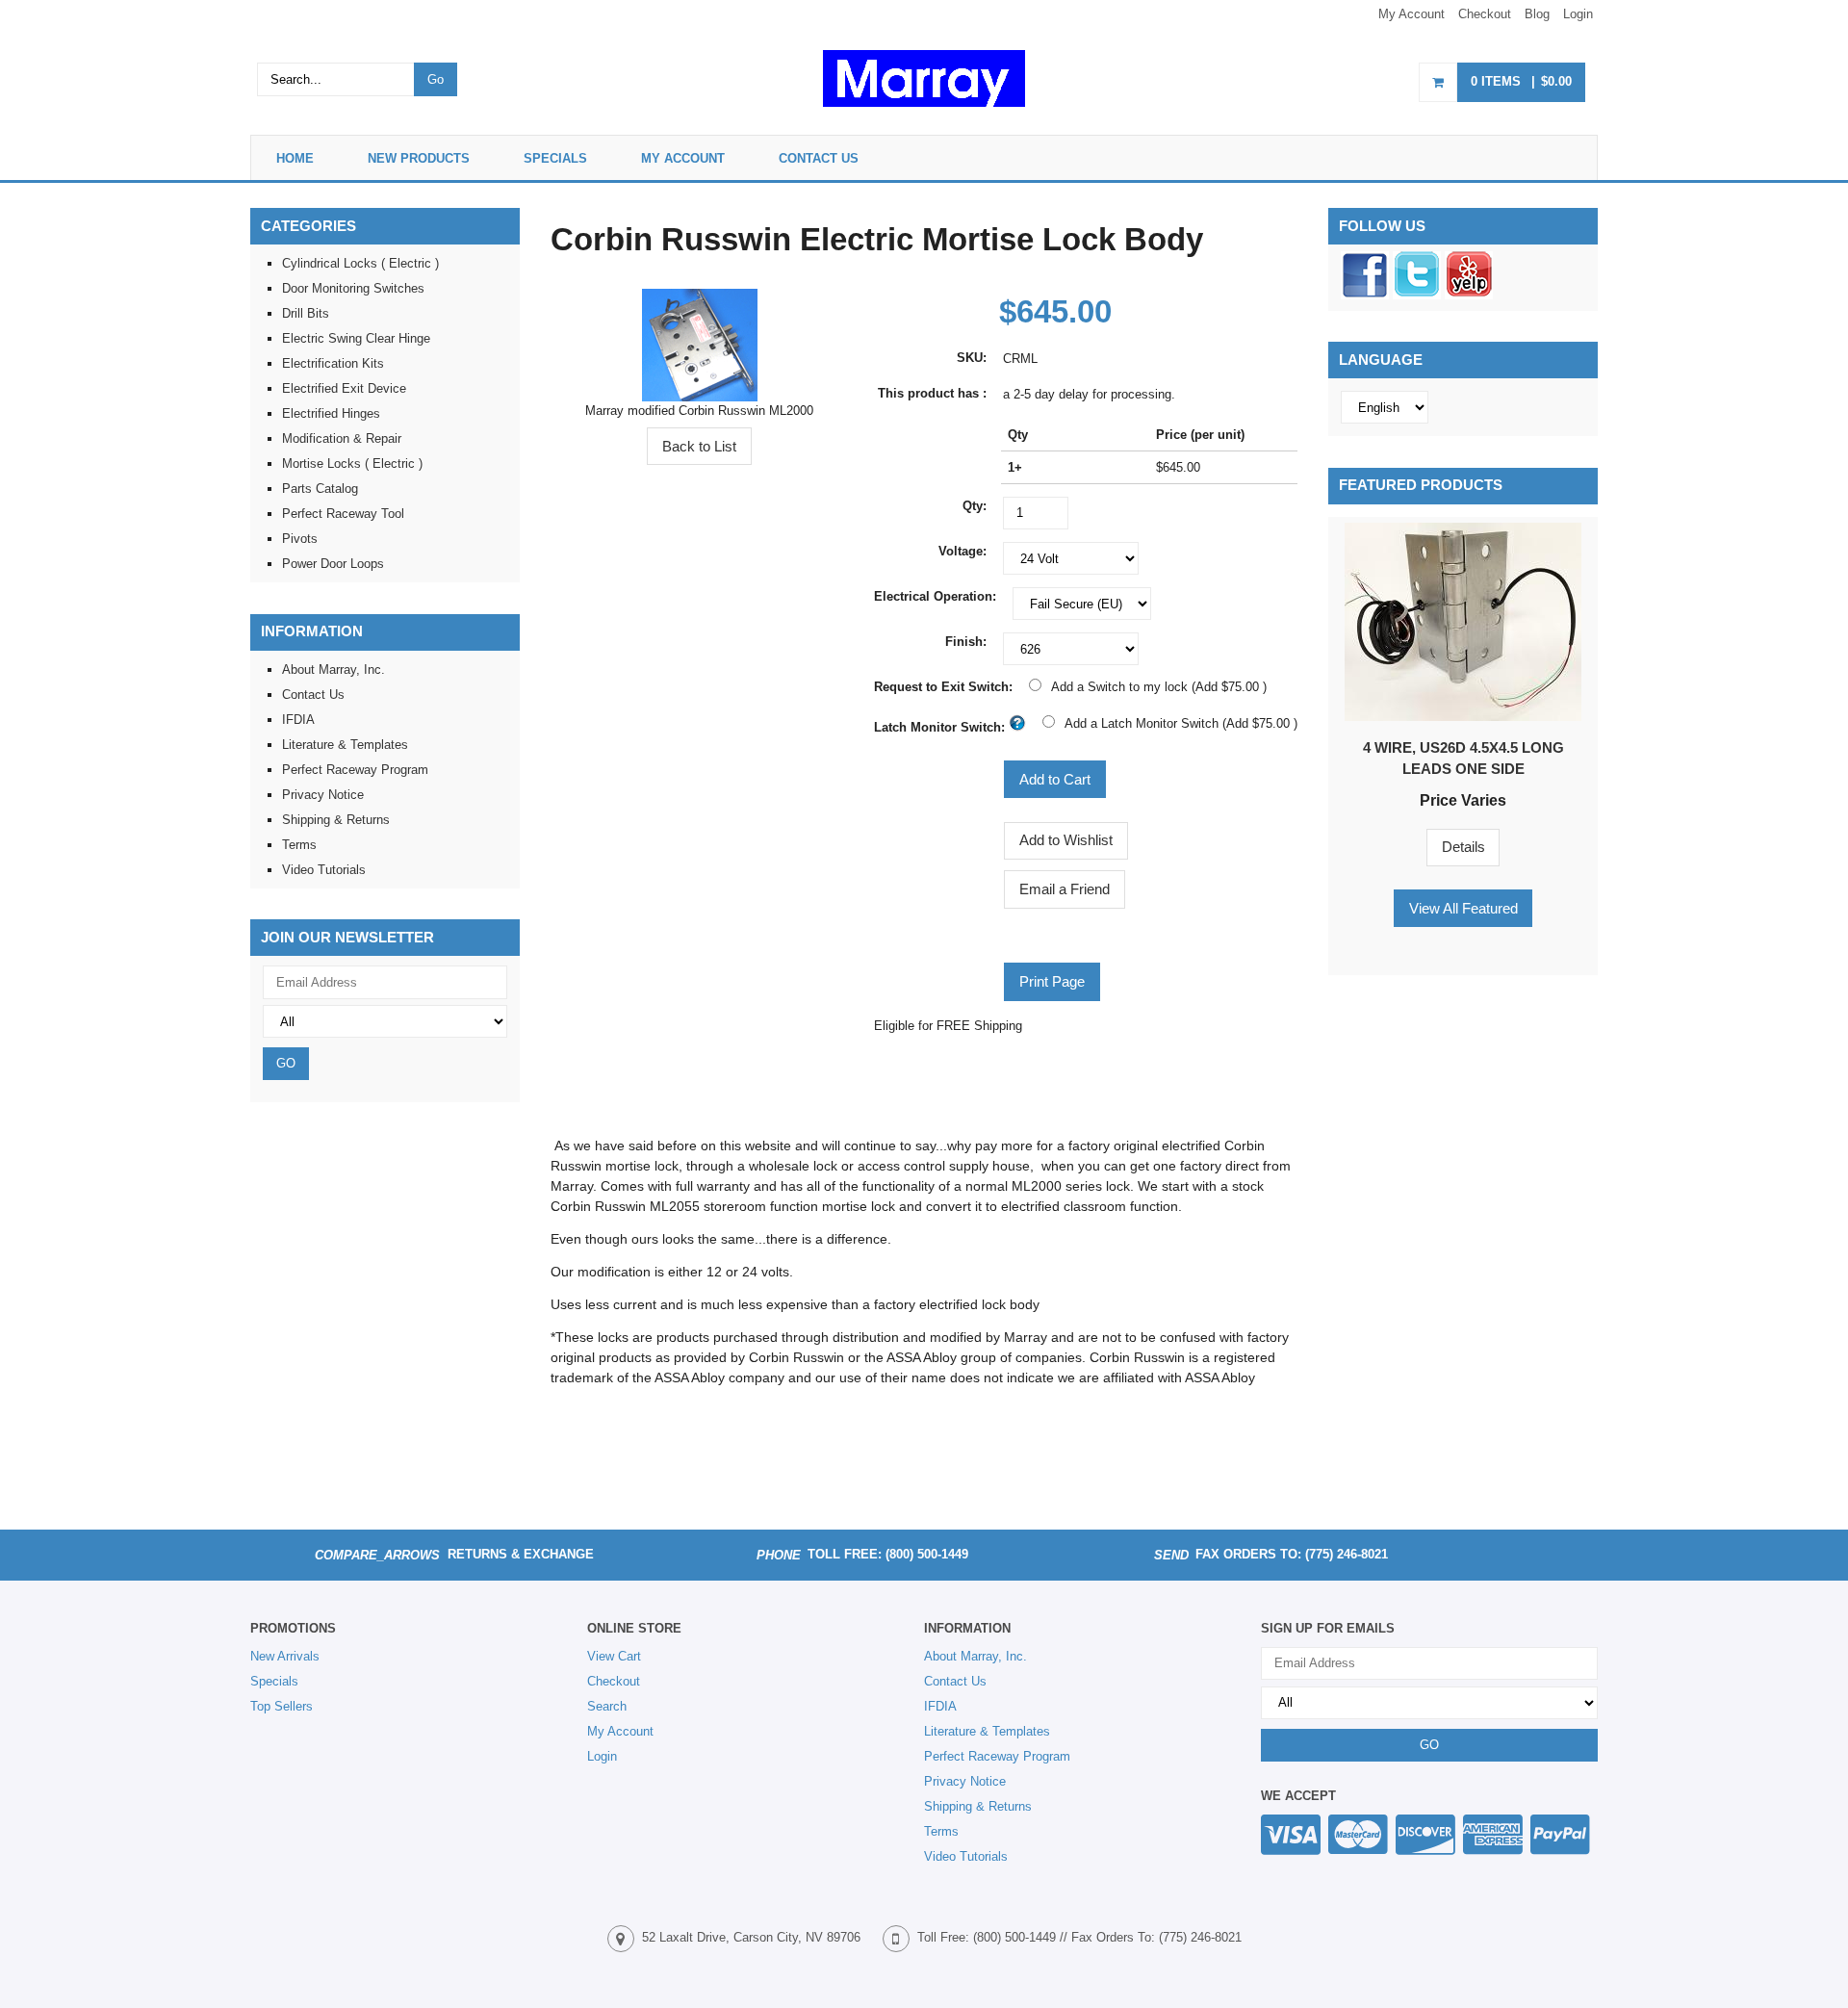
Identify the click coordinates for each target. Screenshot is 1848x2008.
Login (1578, 14)
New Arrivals (285, 1656)
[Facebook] (1365, 295)
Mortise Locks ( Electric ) (352, 463)
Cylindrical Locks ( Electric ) (360, 263)
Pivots (300, 539)
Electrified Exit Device (344, 388)
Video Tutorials (324, 870)
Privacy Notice (323, 795)
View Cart (614, 1656)
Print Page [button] (1052, 981)
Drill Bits (306, 313)
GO (286, 1063)
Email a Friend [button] (1065, 889)
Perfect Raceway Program (355, 770)
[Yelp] (1469, 295)
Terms (299, 845)
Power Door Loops (333, 564)
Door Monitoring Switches (353, 288)
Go (436, 79)
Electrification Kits (333, 363)
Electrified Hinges (331, 413)
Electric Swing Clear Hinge (356, 338)
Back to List (699, 446)
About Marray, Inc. (334, 669)
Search (607, 1706)
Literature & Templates (345, 745)
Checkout (1485, 14)
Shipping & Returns (336, 820)
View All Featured (1463, 908)
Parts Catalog (320, 489)
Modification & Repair (342, 438)
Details (1463, 847)
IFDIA (298, 720)
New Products (419, 158)
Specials (555, 158)
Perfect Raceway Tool (343, 514)
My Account (1412, 14)
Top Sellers (282, 1706)
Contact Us (819, 158)
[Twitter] (1417, 295)
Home (295, 158)
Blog (1537, 14)
